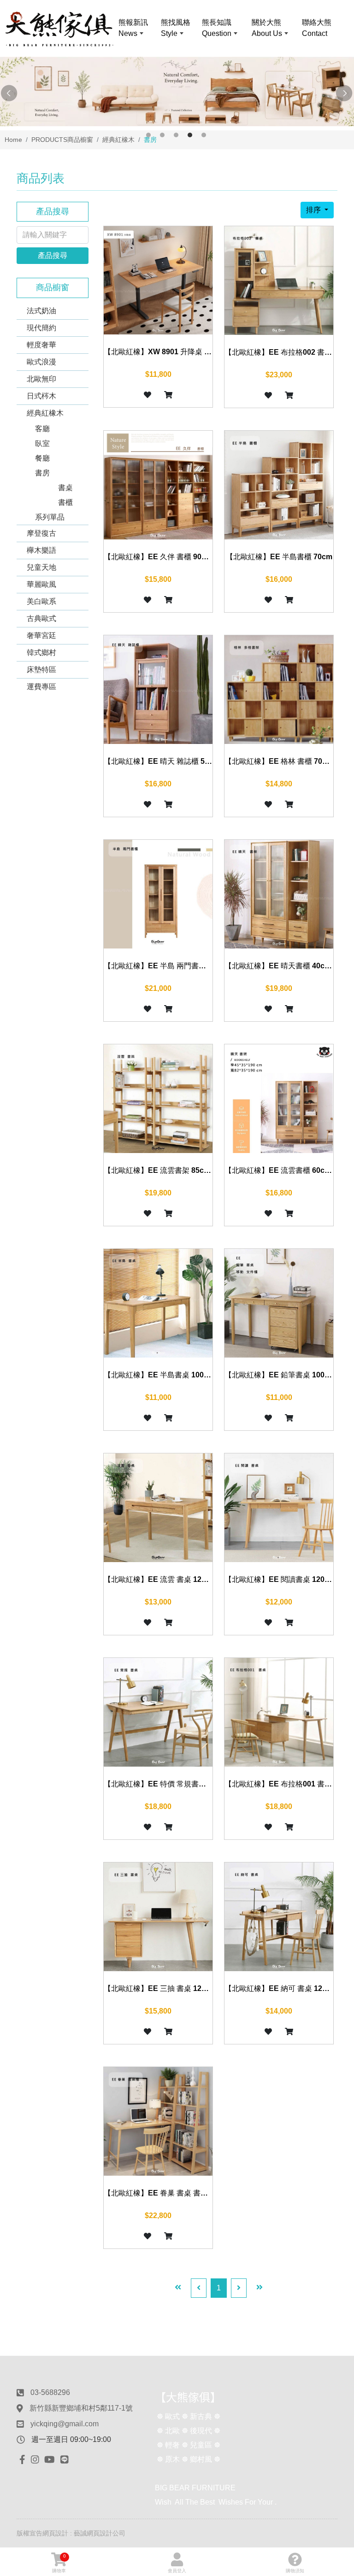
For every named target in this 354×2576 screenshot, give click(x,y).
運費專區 (41, 687)
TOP (335, 2229)
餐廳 (42, 458)
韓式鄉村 (41, 653)
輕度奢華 (41, 345)
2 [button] (162, 135)
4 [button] (190, 135)
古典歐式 (41, 618)
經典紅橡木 (45, 413)
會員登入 (177, 2571)
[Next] (239, 2288)
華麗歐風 (41, 584)
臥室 (42, 443)
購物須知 (295, 2571)
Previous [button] (9, 94)
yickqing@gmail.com (65, 2424)
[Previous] (199, 2288)
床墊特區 (41, 670)
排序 (314, 210)
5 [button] (204, 135)
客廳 (42, 429)
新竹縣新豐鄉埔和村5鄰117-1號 (81, 2408)
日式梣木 (41, 396)
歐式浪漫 (41, 362)
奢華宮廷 (41, 635)
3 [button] (176, 135)
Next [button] (345, 94)
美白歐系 (41, 601)
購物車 (59, 2563)
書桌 (65, 488)
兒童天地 (41, 567)
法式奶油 (41, 311)
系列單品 (50, 517)
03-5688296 (50, 2392)
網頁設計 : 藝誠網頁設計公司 (84, 2533)
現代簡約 (41, 328)
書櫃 (65, 502)
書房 (42, 473)
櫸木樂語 (41, 550)
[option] (177, 92)
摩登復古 (41, 533)
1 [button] (148, 135)
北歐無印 (41, 379)
